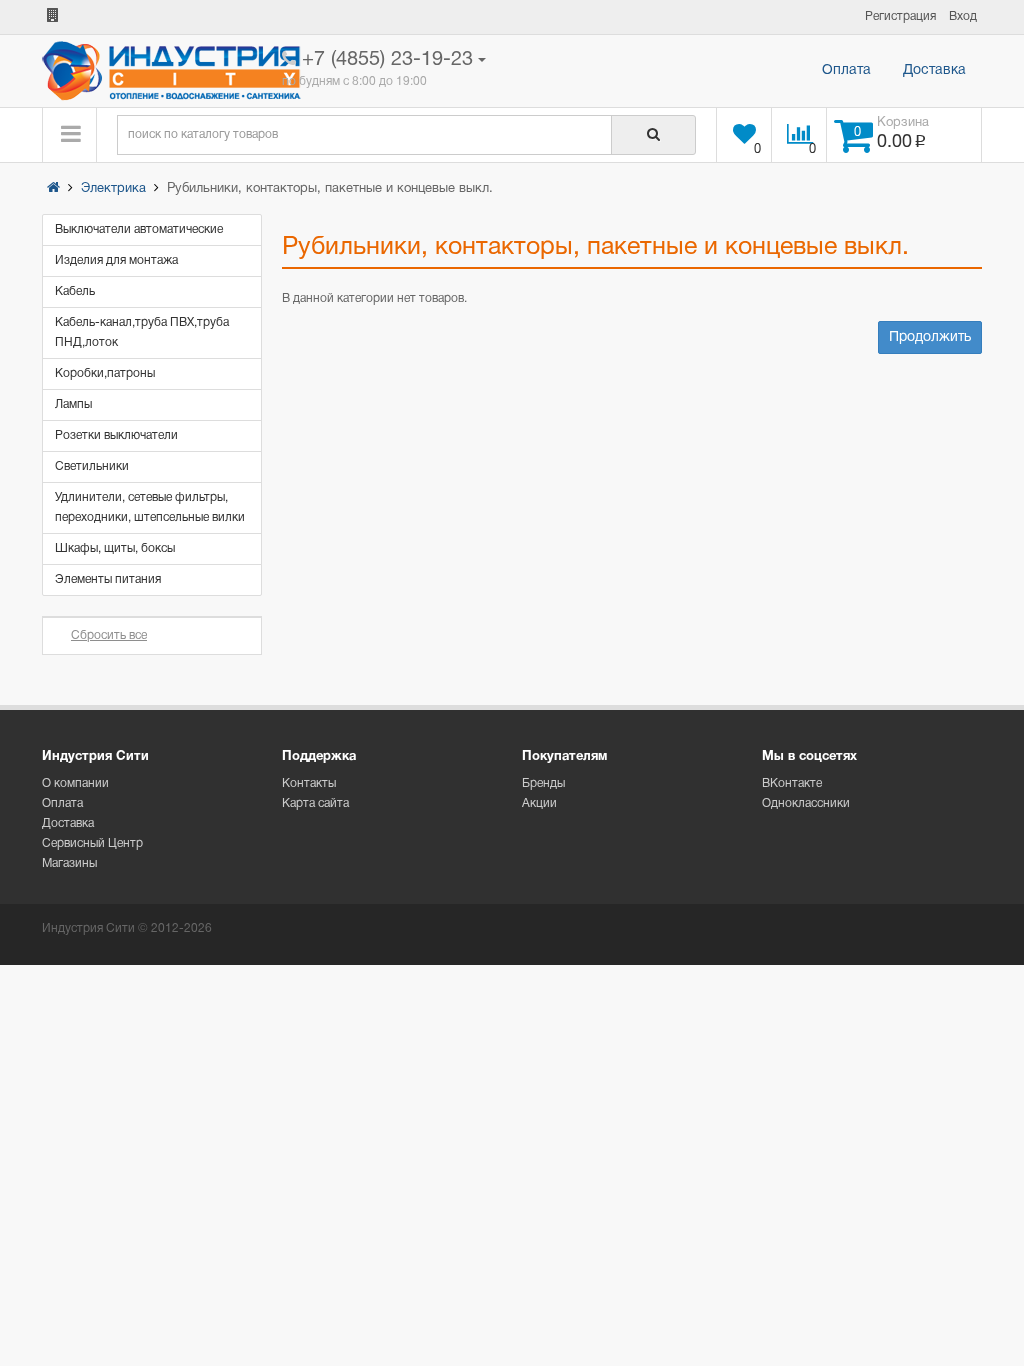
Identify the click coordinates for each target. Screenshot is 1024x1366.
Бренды (543, 783)
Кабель (75, 291)
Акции (539, 803)
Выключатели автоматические (139, 229)
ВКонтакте (792, 783)
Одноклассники (806, 803)
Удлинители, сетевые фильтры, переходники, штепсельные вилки (150, 507)
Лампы (73, 404)
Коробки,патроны (105, 373)
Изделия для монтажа (116, 260)
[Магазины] (53, 16)
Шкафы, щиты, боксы (115, 548)
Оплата (846, 70)
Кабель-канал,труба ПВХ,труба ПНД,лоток (142, 332)
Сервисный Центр (92, 843)
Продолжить (930, 337)
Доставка (934, 70)
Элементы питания (108, 579)
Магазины (69, 863)
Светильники (92, 466)
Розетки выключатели (116, 435)
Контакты (309, 783)
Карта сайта (315, 803)
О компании (75, 783)
